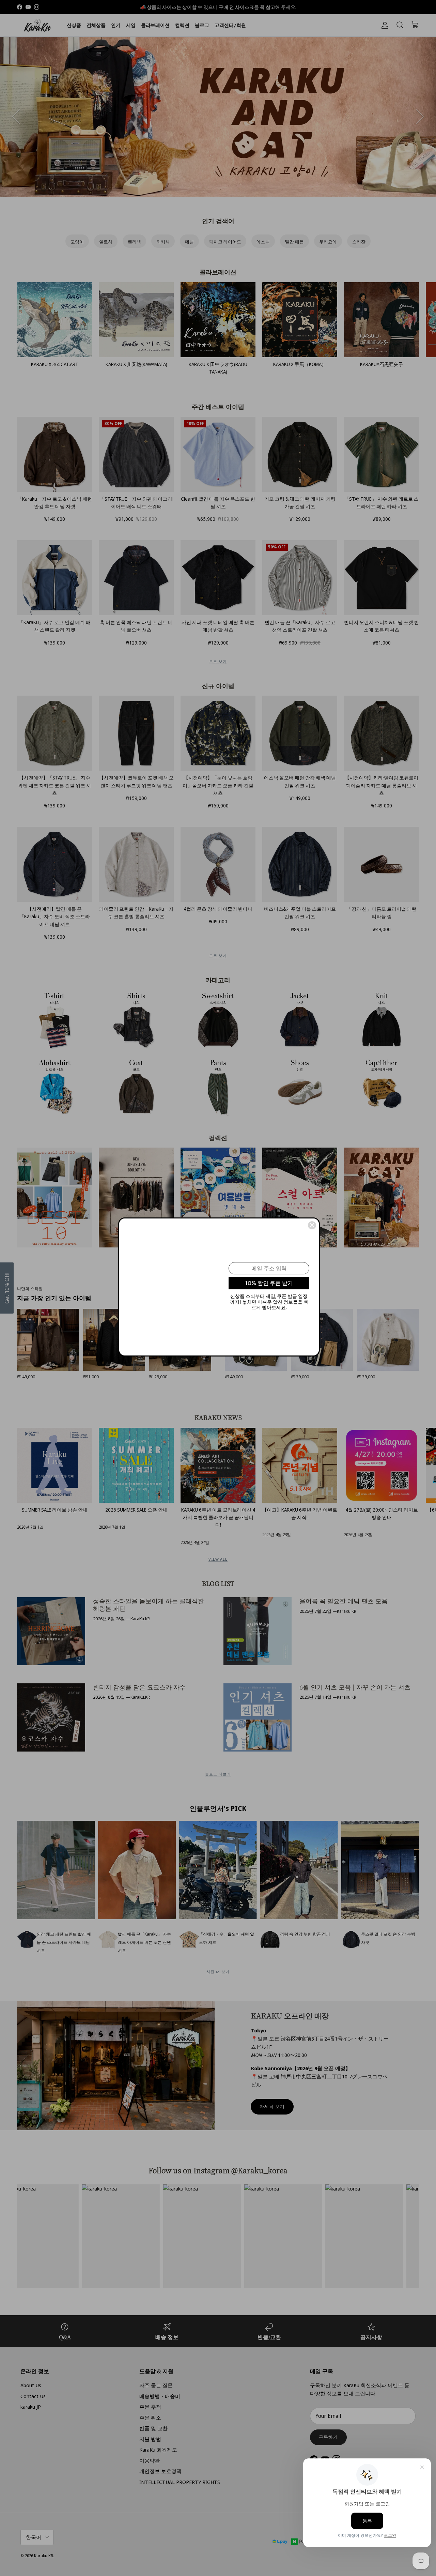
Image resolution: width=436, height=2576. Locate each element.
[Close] (312, 1225)
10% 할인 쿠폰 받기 (269, 1283)
